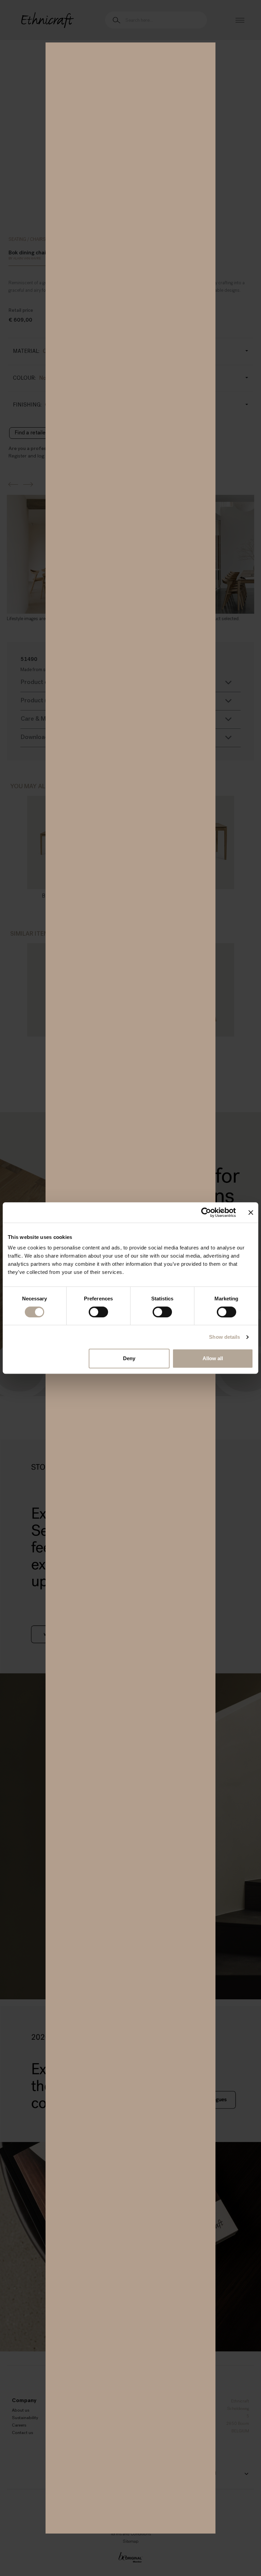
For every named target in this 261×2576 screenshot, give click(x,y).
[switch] (98, 1312)
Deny (129, 1358)
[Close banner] (251, 1212)
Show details (224, 1337)
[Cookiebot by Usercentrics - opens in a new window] (206, 1212)
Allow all (213, 1358)
